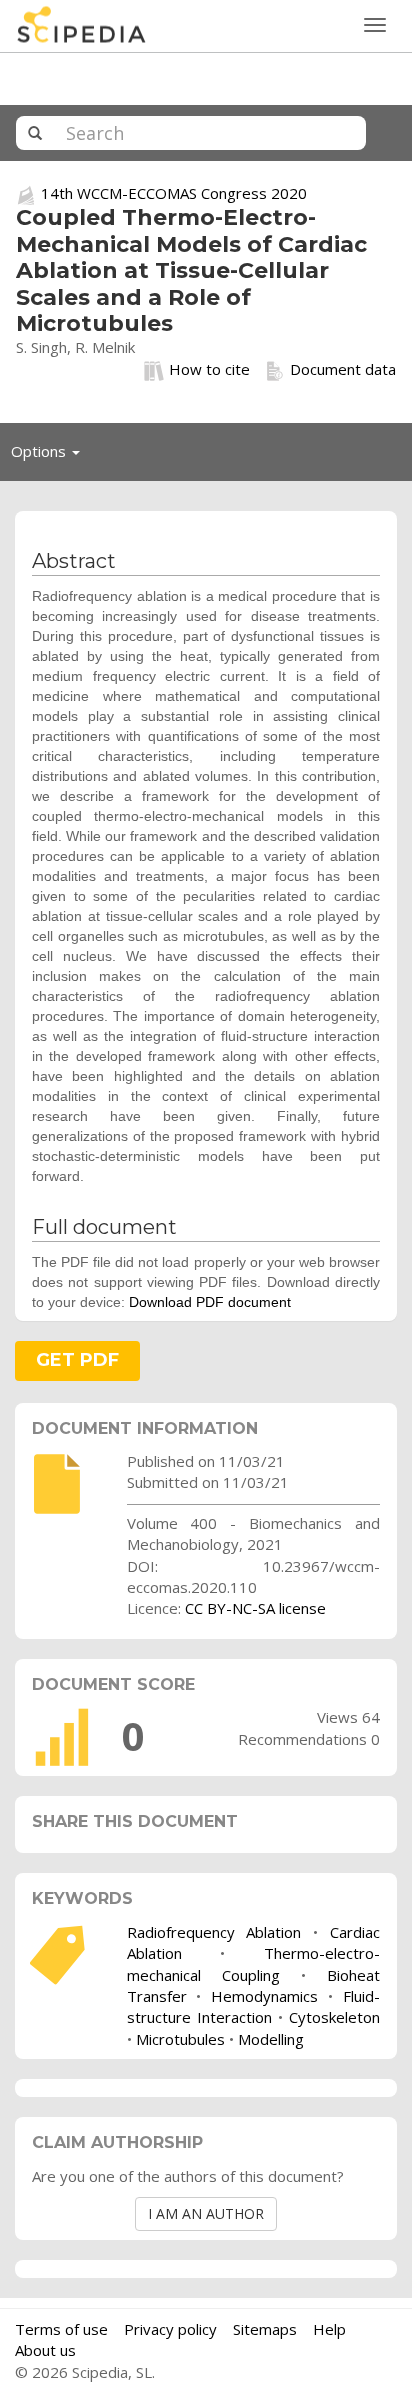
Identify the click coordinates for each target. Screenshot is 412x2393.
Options (51, 456)
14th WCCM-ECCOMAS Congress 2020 (174, 193)
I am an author (206, 2213)
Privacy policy (170, 2329)
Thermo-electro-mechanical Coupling (254, 1963)
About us (45, 2350)
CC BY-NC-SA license (255, 1608)
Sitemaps (265, 2329)
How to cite (209, 369)
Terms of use (61, 2329)
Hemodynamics (264, 1996)
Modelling (271, 2039)
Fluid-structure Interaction (254, 2006)
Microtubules (180, 2039)
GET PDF (77, 1360)
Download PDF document (210, 1302)
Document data (343, 369)
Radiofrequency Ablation (214, 1932)
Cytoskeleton (334, 2017)
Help (329, 2329)
